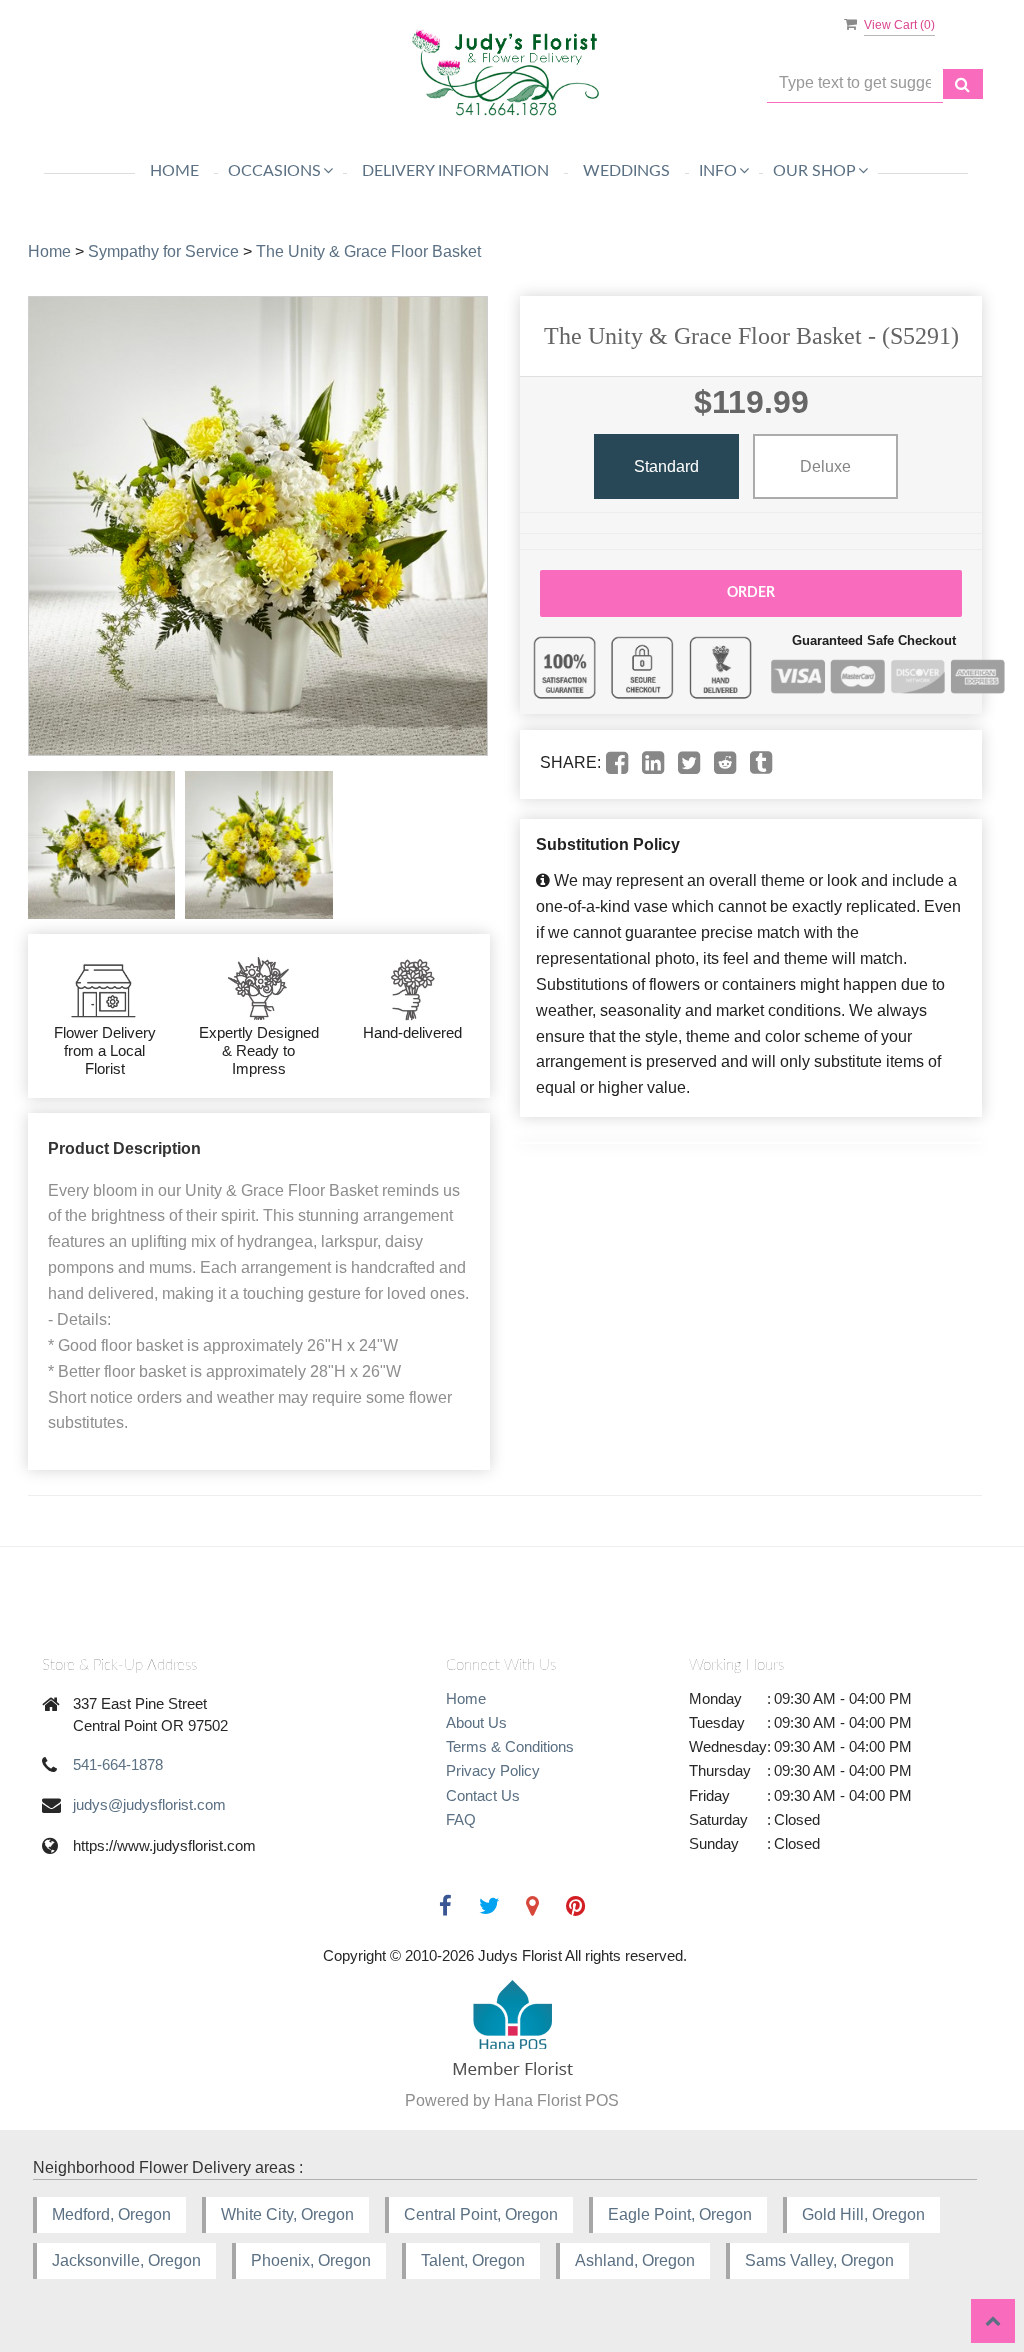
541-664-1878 (118, 1764)
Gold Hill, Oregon (863, 2214)
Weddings (626, 171)
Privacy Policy (493, 1770)
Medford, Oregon (111, 2214)
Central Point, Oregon (481, 2214)
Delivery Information (455, 171)
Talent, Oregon (473, 2260)
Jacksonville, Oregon (126, 2260)
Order (751, 593)
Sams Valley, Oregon (819, 2260)
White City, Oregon (287, 2214)
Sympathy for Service (163, 251)
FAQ (461, 1819)
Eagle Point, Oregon (680, 2214)
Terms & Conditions (510, 1746)
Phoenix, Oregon (311, 2260)
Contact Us (483, 1795)
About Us (476, 1722)
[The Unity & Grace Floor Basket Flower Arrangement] (101, 844)
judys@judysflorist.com (149, 1804)
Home (174, 171)
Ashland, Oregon (635, 2260)
